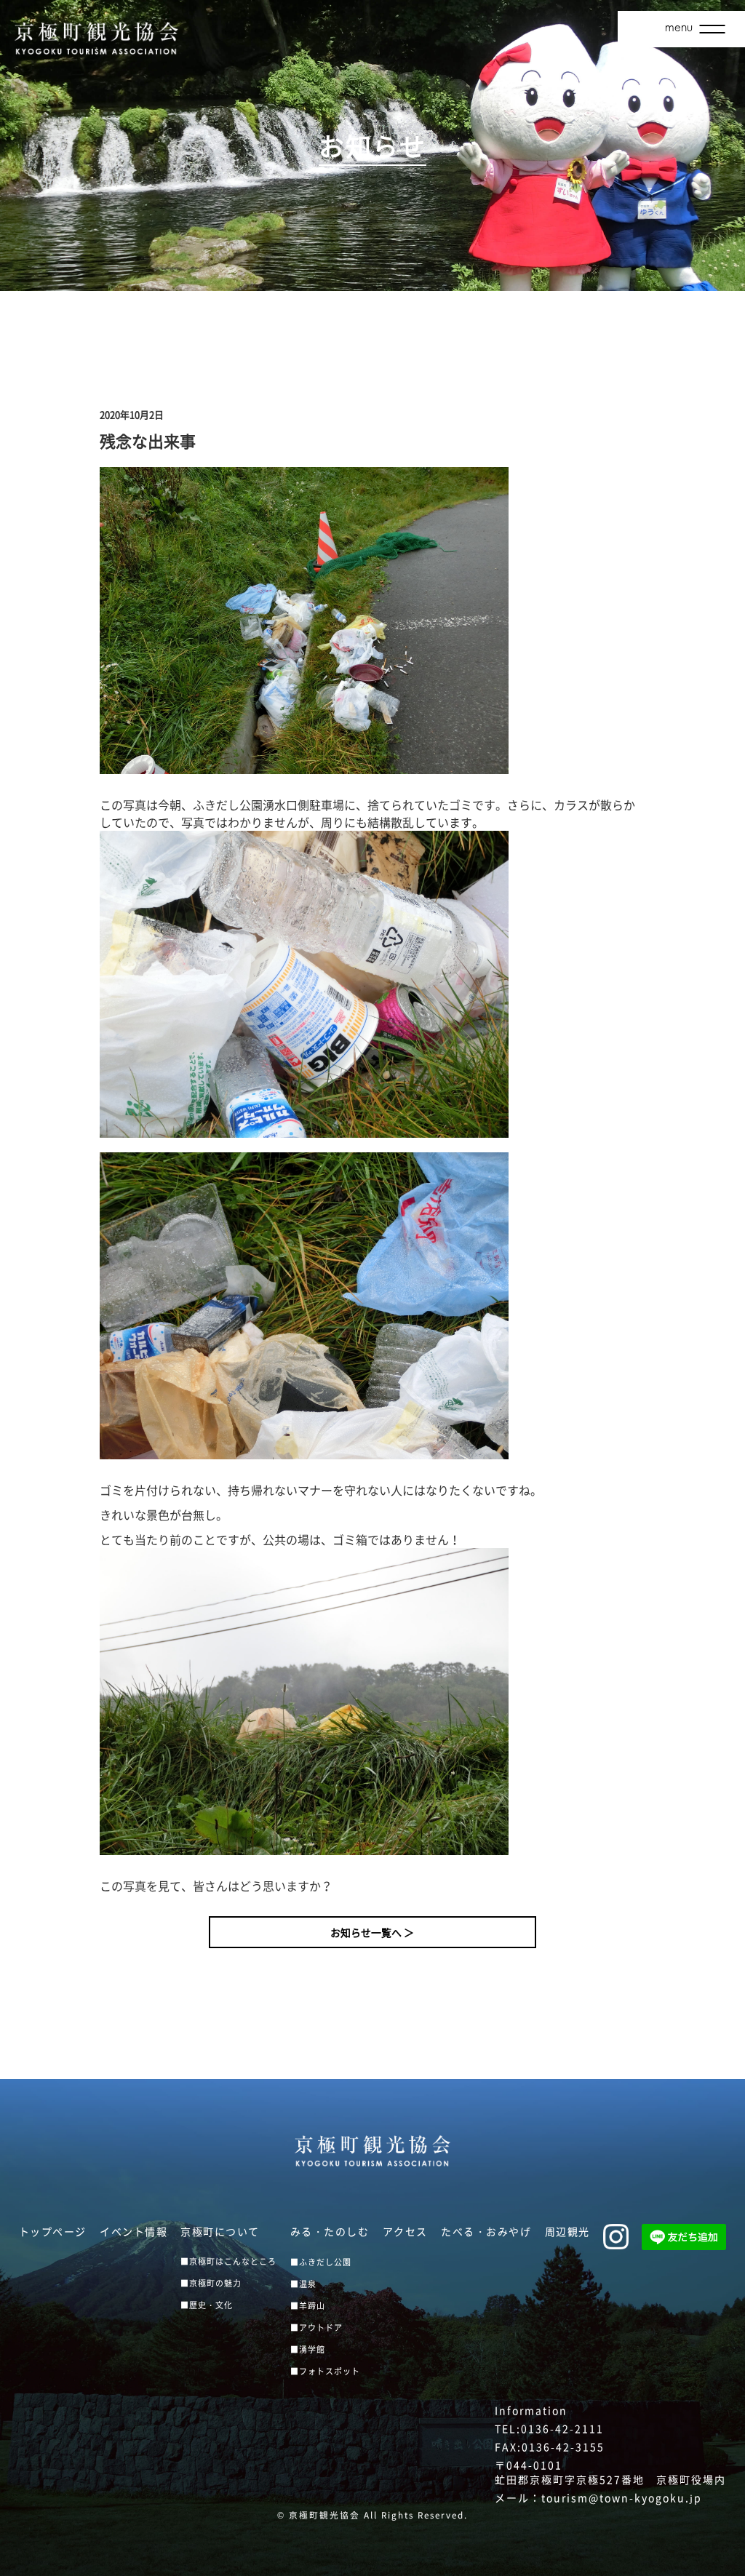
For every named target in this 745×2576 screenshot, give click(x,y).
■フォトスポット (325, 2371)
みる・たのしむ (330, 2231)
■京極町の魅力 (211, 2283)
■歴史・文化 (207, 2305)
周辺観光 (567, 2231)
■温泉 (303, 2284)
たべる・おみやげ (486, 2231)
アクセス (405, 2231)
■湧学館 (308, 2349)
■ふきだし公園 (321, 2262)
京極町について (220, 2231)
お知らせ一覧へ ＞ (372, 1932)
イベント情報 (134, 2231)
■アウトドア (316, 2328)
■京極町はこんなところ (228, 2261)
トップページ (53, 2231)
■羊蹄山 (308, 2306)
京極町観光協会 (324, 2515)
